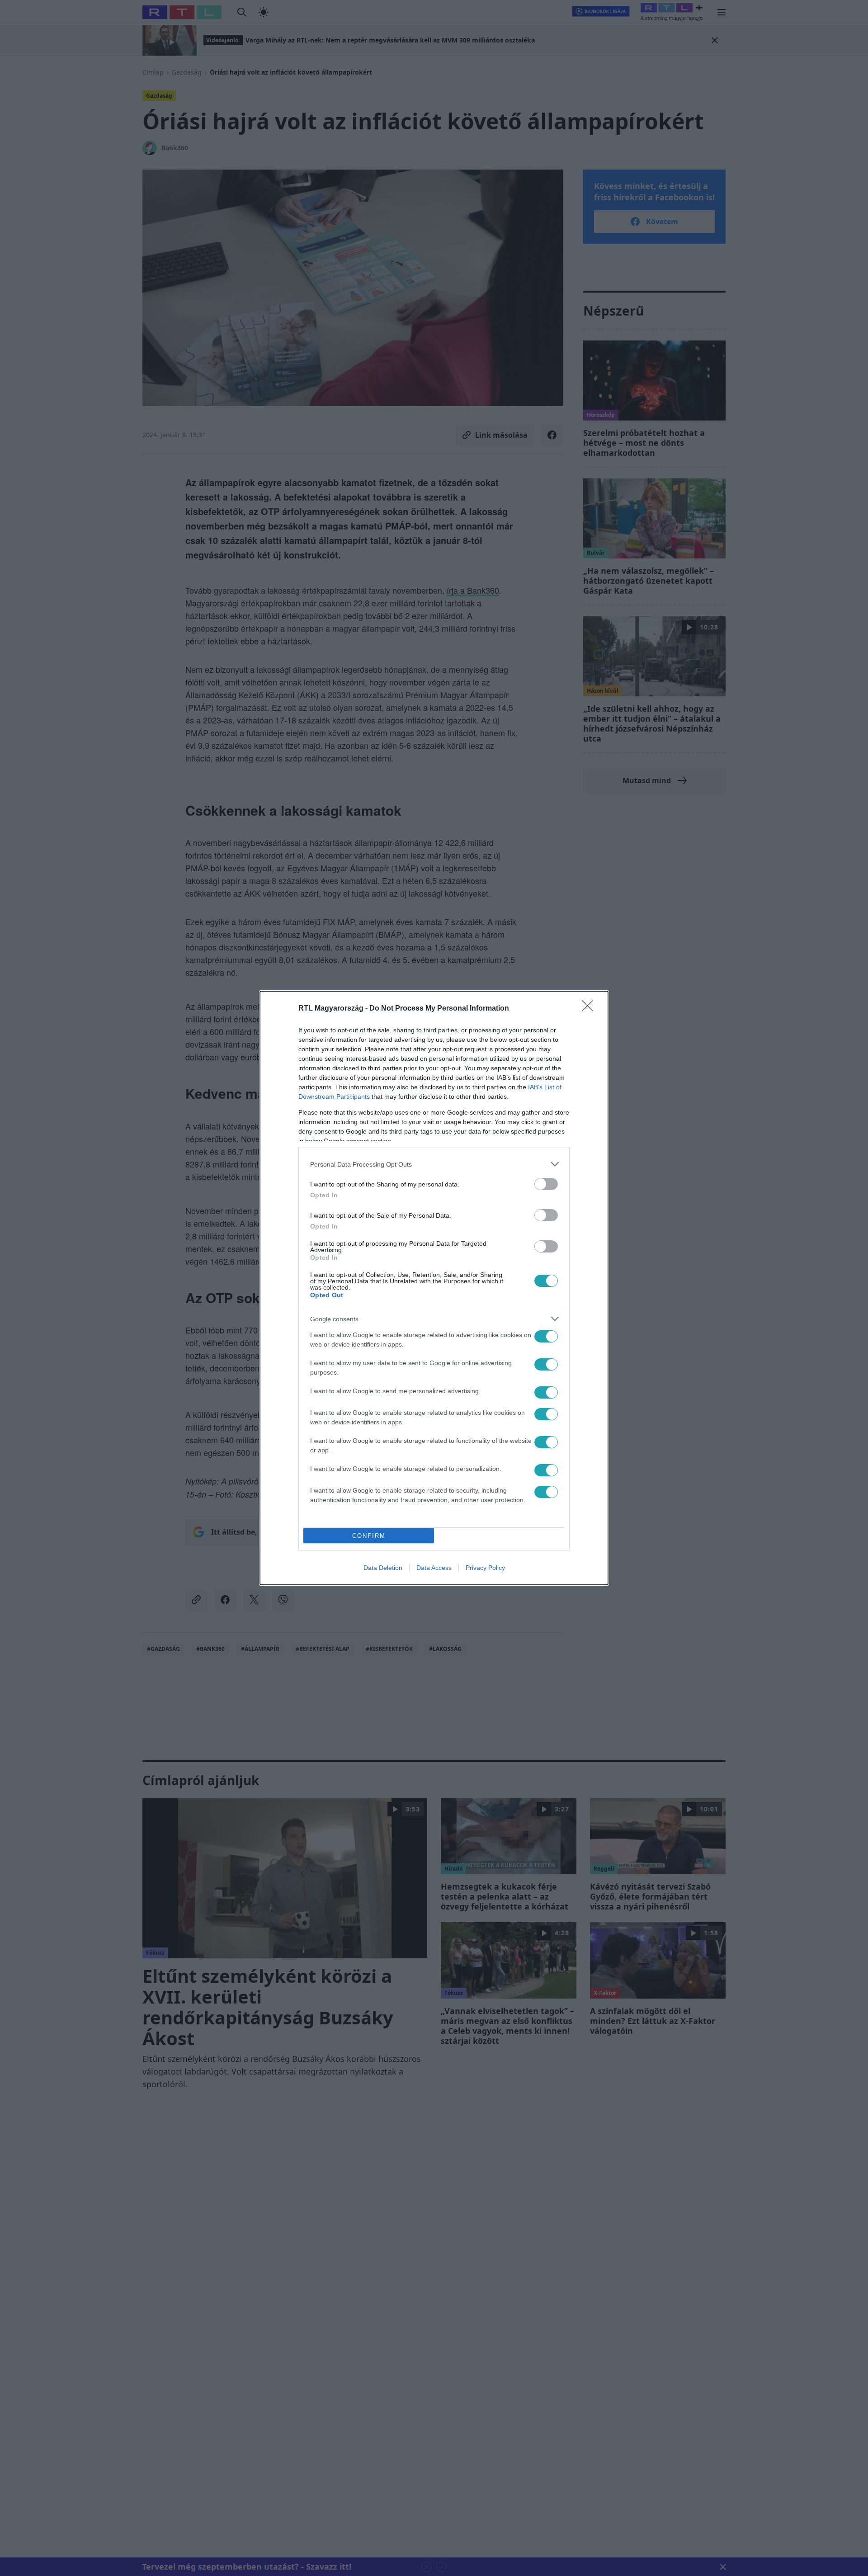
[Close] (590, 1009)
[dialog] (434, 1288)
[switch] (546, 1184)
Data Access (434, 1568)
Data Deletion (383, 1568)
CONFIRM (369, 1536)
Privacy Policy (485, 1568)
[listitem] (434, 1164)
